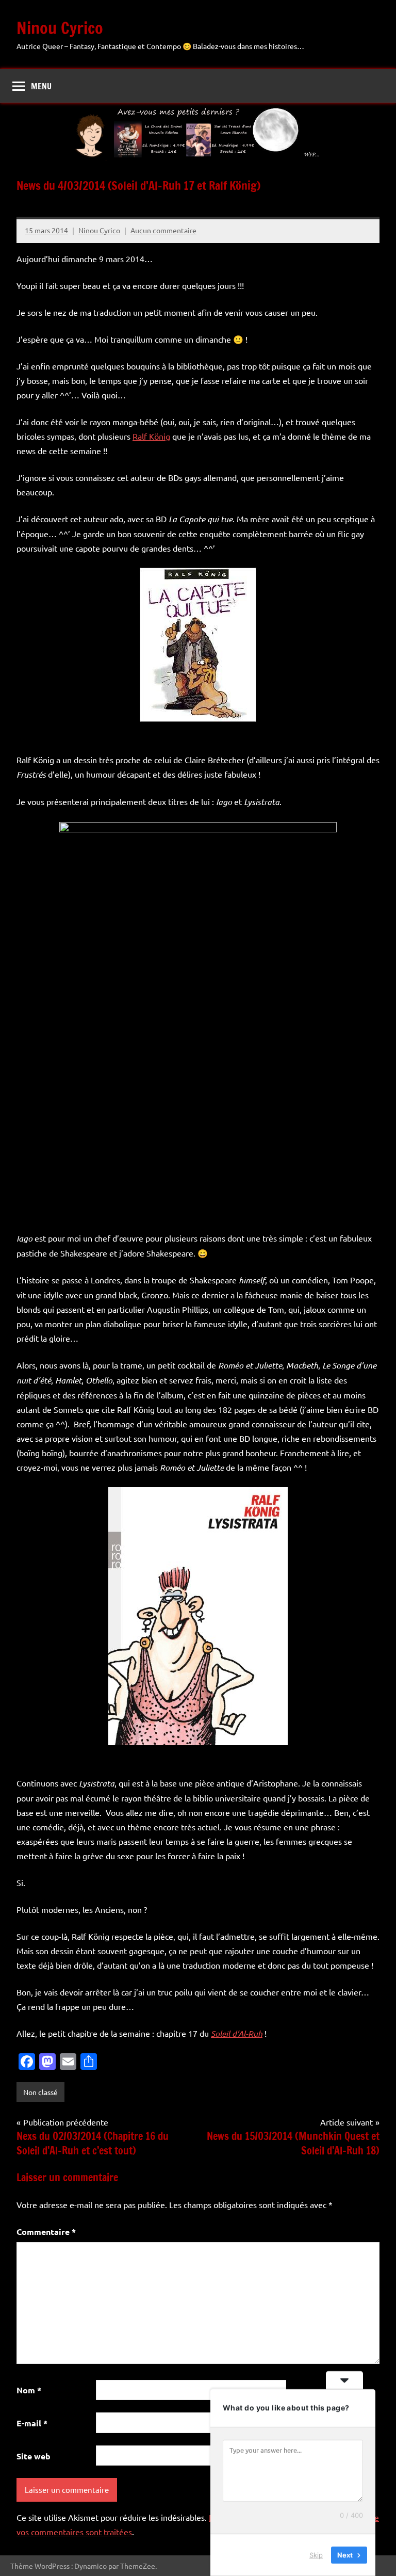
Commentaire (46, 2232)
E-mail (32, 2423)
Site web (34, 2456)
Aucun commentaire (163, 230)
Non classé (40, 2092)
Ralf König (151, 436)
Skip (316, 2555)
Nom (29, 2390)
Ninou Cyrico (60, 28)
